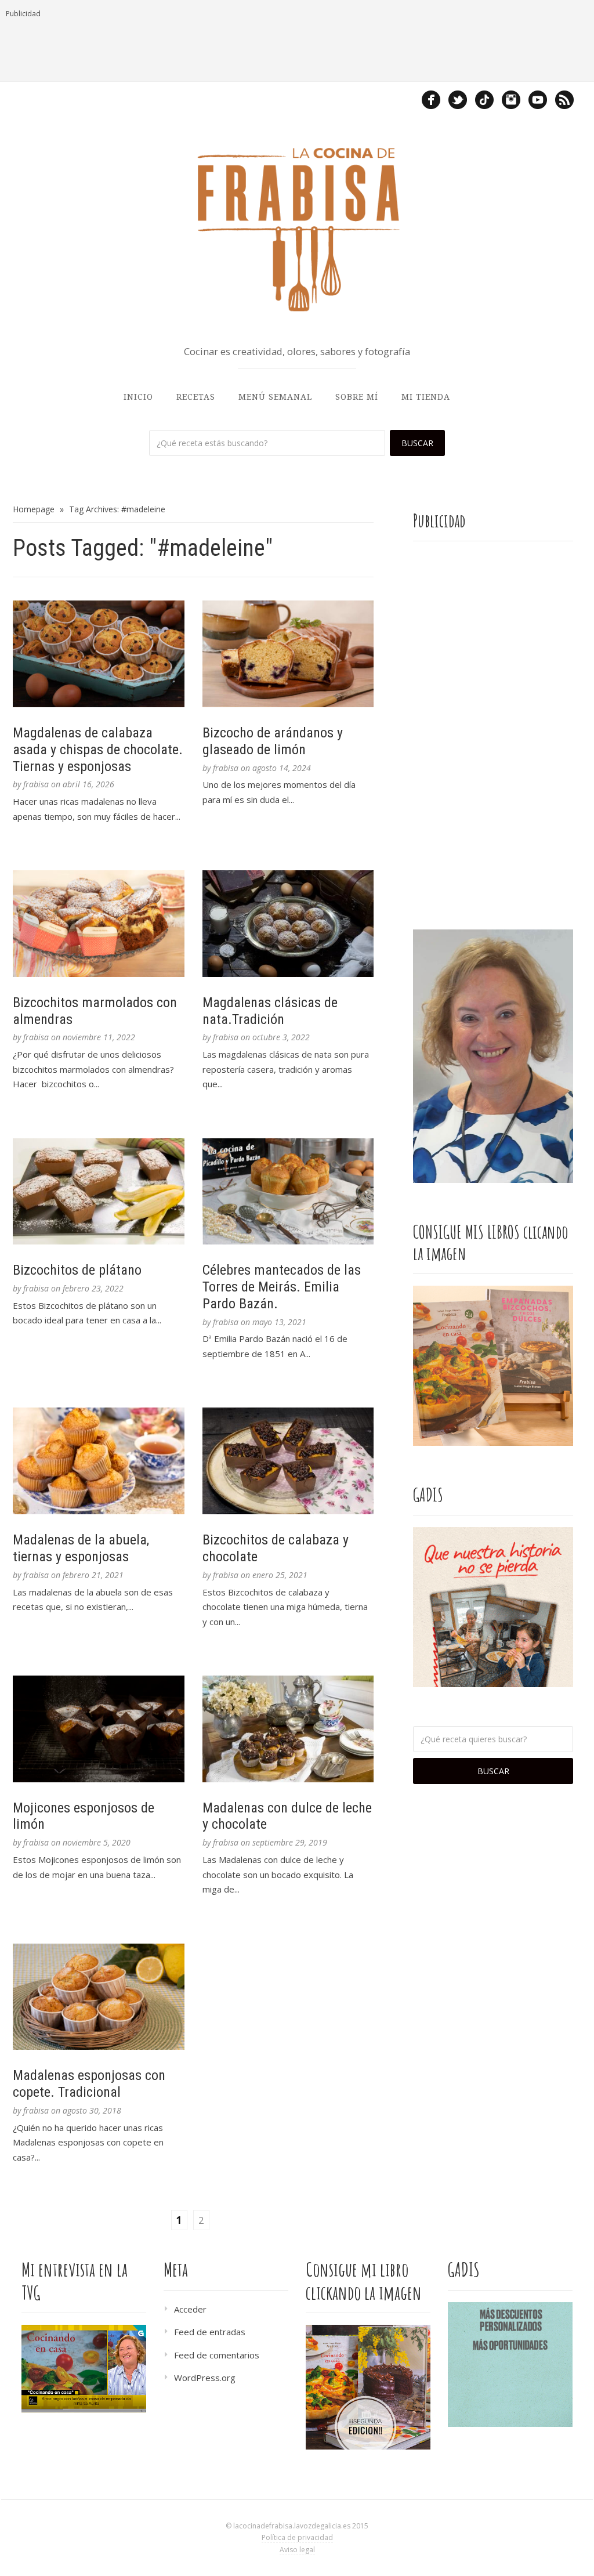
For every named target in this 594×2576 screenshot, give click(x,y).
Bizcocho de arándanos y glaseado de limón (273, 741)
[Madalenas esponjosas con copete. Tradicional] (99, 1997)
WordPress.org (205, 2378)
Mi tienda (426, 397)
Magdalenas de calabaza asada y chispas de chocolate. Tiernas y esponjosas (98, 750)
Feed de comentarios (217, 2355)
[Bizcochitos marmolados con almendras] (99, 924)
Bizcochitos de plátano (77, 1270)
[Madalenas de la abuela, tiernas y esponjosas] (99, 1461)
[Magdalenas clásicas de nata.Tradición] (288, 924)
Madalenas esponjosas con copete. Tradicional (89, 2084)
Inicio (138, 397)
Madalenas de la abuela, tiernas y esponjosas (81, 1548)
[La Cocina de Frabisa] (297, 229)
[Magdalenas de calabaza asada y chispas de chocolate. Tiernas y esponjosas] (99, 654)
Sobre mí (357, 397)
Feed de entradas (210, 2332)
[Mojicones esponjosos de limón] (99, 1729)
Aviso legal (297, 2550)
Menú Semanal (275, 397)
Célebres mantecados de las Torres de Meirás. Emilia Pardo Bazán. (282, 1287)
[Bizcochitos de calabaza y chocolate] (288, 1461)
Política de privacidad (297, 2537)
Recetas (196, 397)
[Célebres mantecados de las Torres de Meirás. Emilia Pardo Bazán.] (288, 1192)
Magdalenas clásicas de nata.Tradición (270, 1011)
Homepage (34, 509)
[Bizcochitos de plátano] (99, 1192)
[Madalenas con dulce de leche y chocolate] (288, 1729)
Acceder (190, 2309)
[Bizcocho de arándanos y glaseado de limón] (288, 654)
